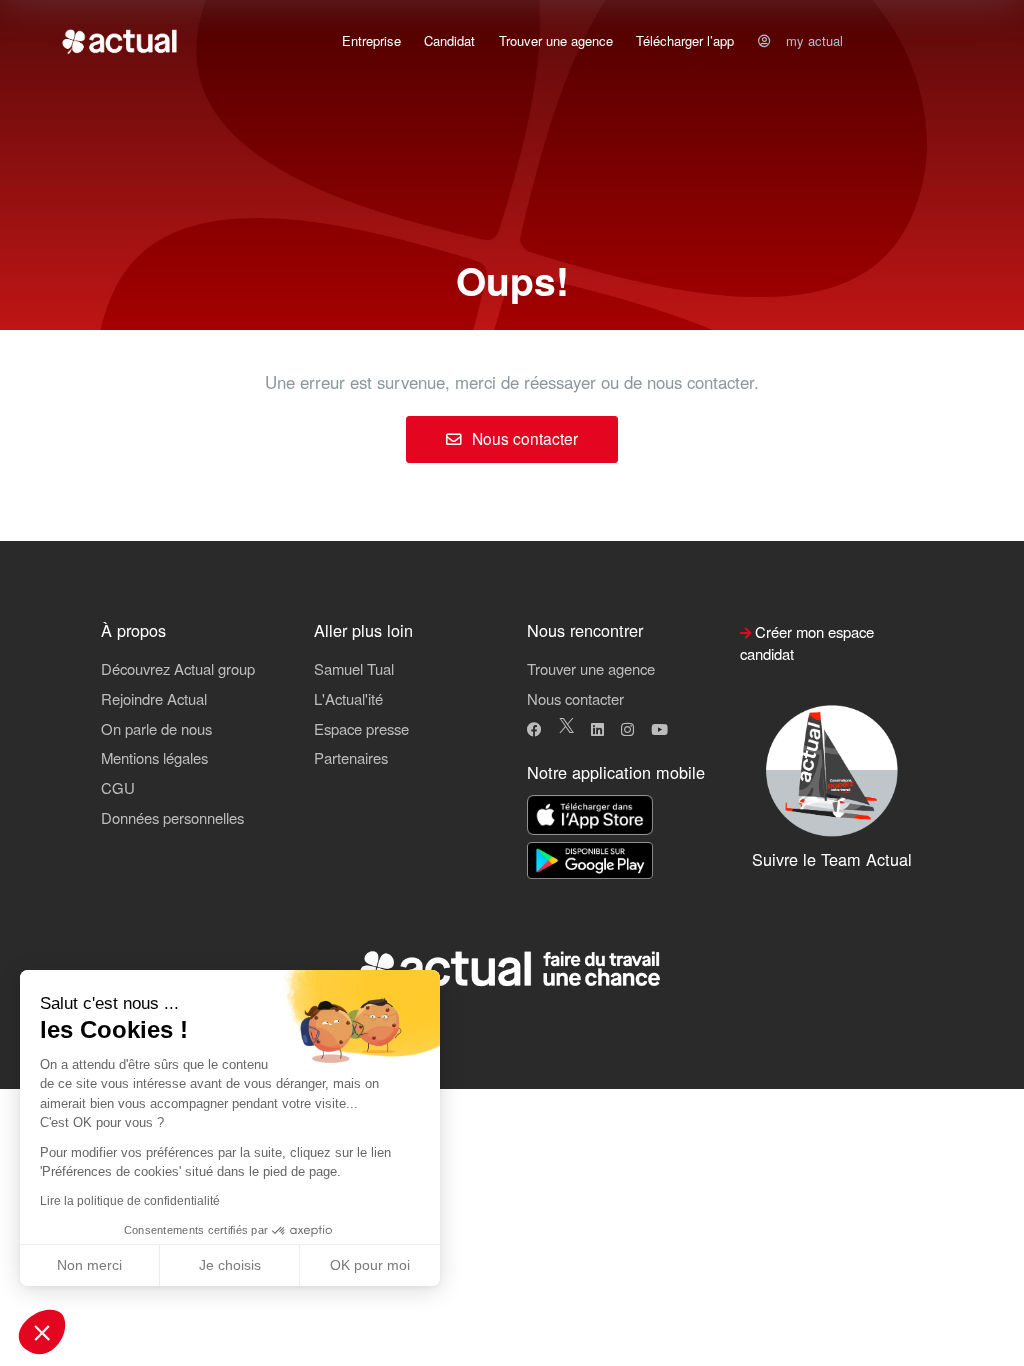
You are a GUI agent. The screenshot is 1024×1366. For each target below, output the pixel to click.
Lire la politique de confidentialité (130, 1201)
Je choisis (230, 1265)
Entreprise (371, 40)
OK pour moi (370, 1265)
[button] (42, 1332)
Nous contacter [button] (575, 698)
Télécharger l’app (685, 40)
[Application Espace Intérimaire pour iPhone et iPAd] (590, 816)
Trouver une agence (556, 40)
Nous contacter (523, 438)
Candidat (449, 40)
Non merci (89, 1265)
